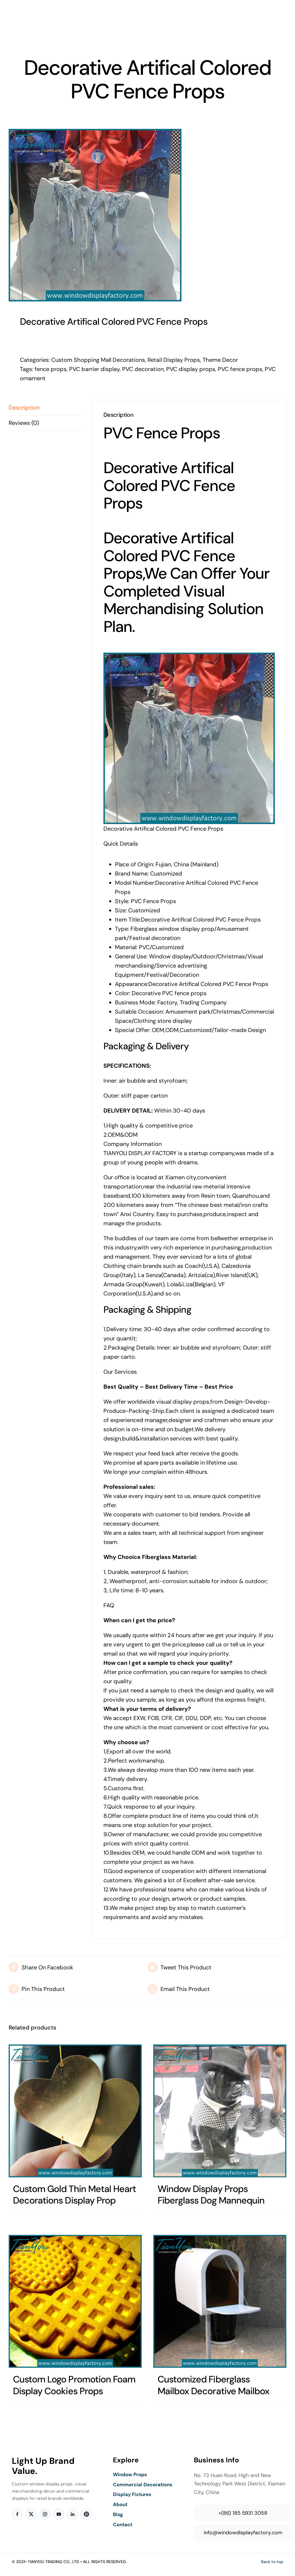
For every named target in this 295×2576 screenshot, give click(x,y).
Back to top (272, 2562)
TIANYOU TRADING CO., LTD (53, 2562)
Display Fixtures (132, 2494)
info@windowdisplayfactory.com (243, 2533)
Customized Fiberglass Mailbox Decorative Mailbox (213, 2385)
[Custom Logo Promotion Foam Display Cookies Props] (75, 2301)
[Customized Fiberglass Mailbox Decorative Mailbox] (220, 2301)
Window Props (130, 2474)
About (120, 2504)
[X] (31, 2514)
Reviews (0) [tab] (24, 423)
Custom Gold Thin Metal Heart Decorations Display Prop (74, 2195)
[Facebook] (17, 2514)
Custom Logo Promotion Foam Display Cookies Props (74, 2385)
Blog (118, 2514)
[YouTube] (59, 2514)
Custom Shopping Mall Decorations (98, 360)
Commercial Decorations (143, 2485)
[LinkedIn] (73, 2514)
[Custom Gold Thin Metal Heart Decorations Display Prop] (75, 2111)
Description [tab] (24, 408)
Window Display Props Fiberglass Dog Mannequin (211, 2195)
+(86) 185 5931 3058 (243, 2513)
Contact (123, 2525)
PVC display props (191, 369)
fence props (51, 369)
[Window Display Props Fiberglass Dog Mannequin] (220, 2111)
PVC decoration (143, 369)
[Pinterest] (86, 2514)
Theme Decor (220, 360)
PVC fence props (240, 369)
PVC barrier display (94, 369)
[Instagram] (45, 2514)
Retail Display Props (174, 360)
